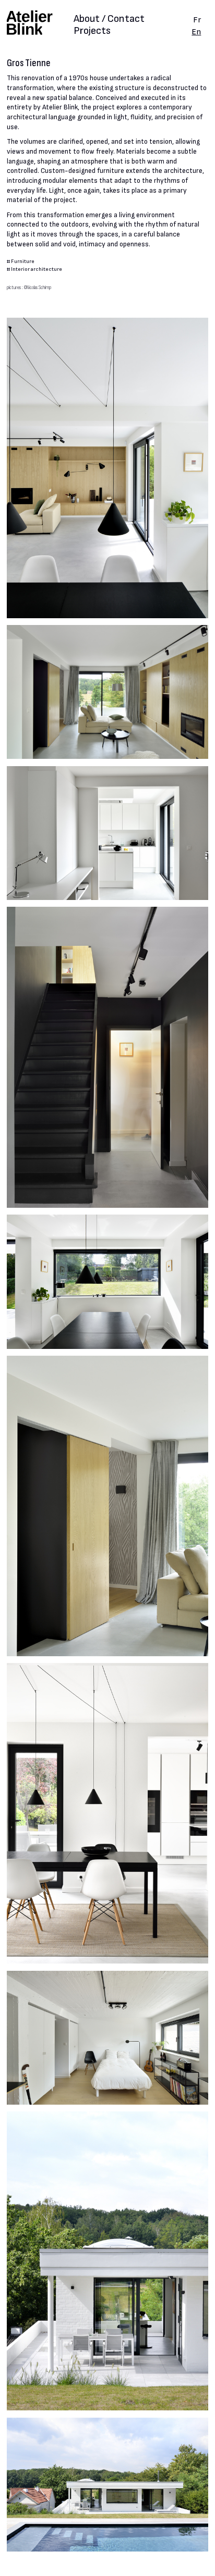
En (196, 32)
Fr (197, 20)
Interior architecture (37, 269)
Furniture (23, 261)
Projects (92, 31)
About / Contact (109, 20)
